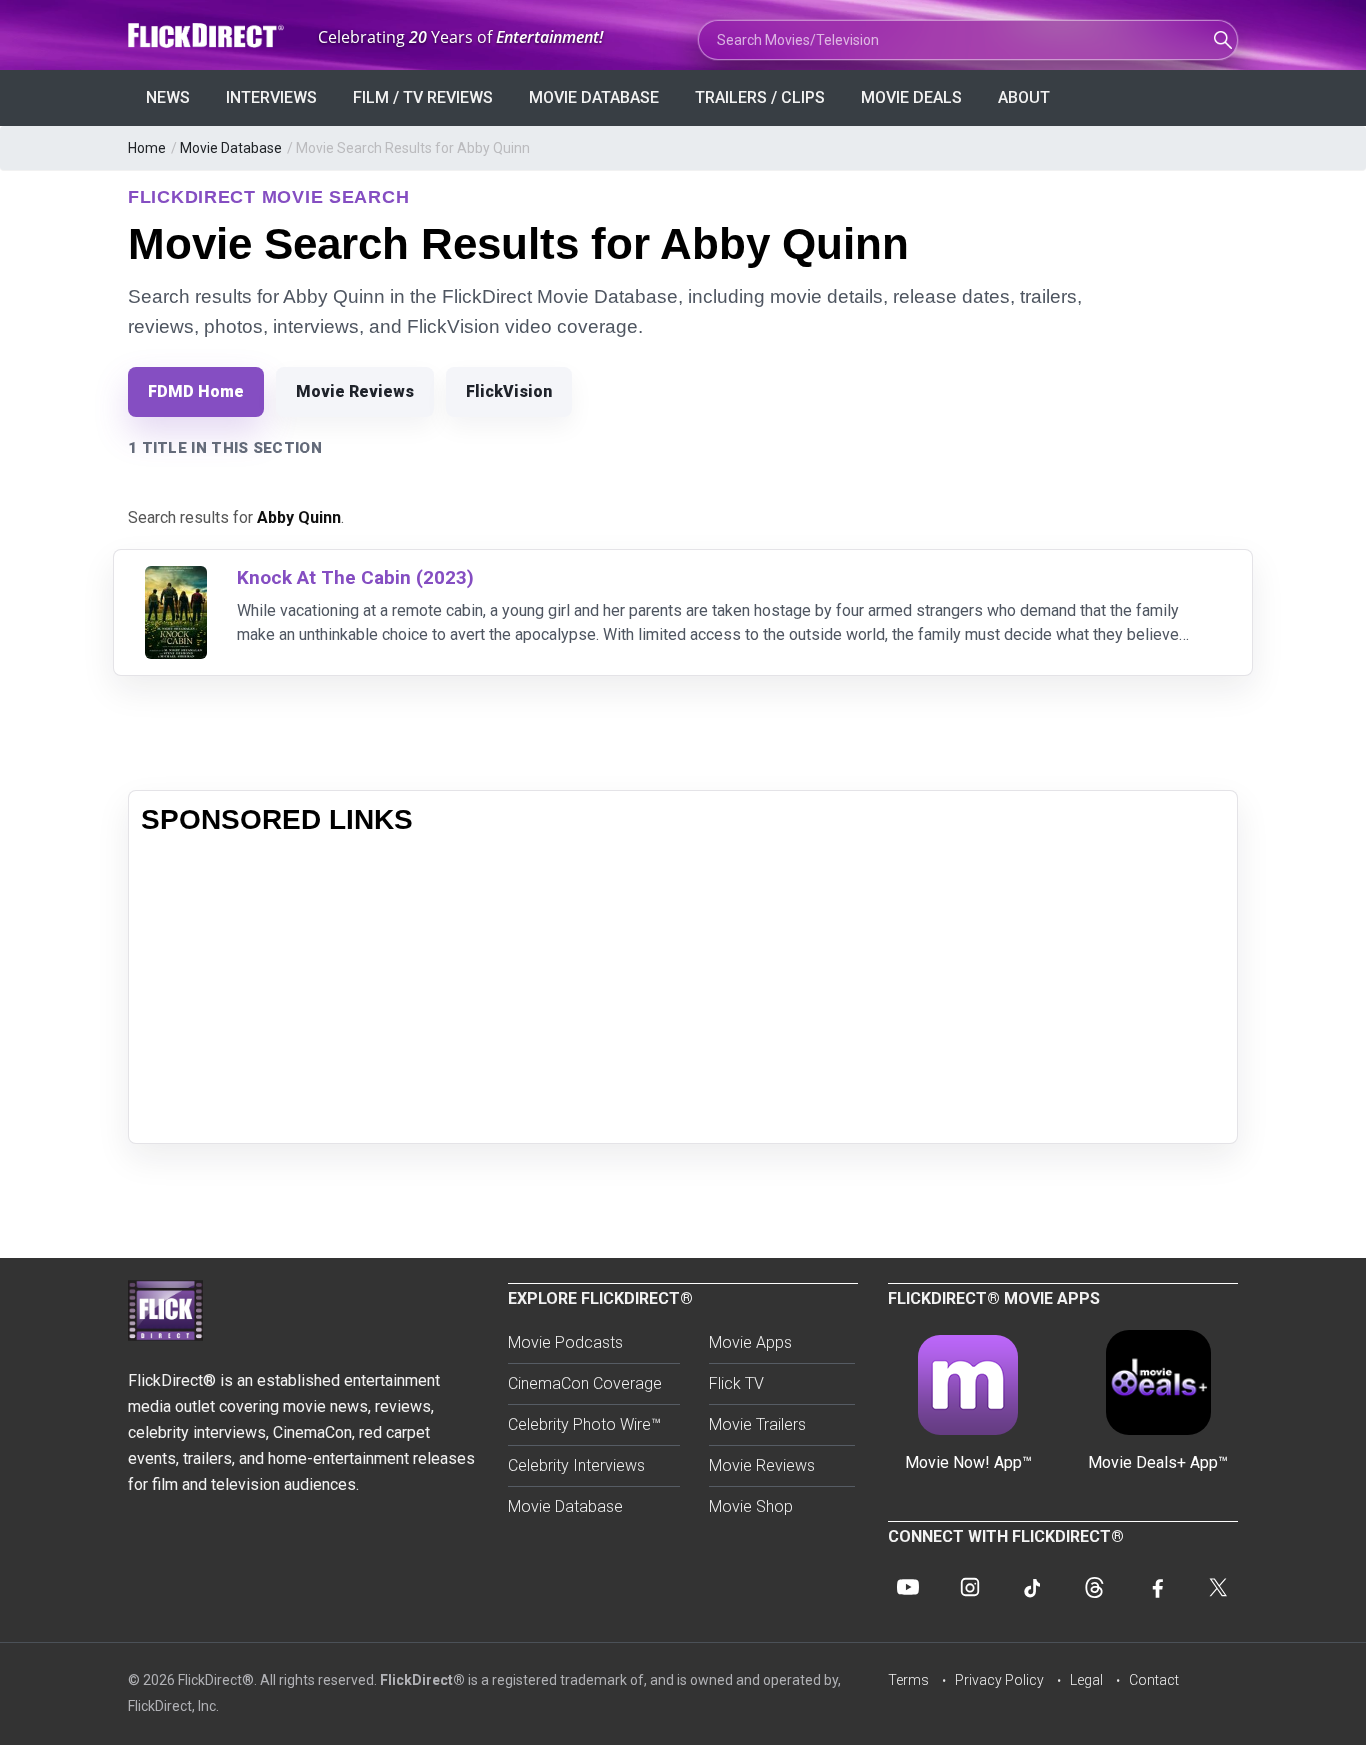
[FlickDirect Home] (208, 35)
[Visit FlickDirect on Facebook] (1156, 1587)
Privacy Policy (999, 1680)
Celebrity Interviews (576, 1465)
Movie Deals (911, 97)
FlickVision (509, 391)
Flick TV (736, 1383)
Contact (1154, 1680)
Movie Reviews (355, 391)
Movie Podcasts (565, 1342)
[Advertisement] (683, 991)
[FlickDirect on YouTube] (908, 1587)
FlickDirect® (422, 1680)
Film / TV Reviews (423, 97)
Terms (908, 1680)
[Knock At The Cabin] (176, 578)
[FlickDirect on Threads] (1094, 1587)
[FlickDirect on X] (1218, 1587)
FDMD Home (196, 391)
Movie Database (594, 97)
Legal (1086, 1680)
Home (147, 148)
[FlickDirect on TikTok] (1032, 1587)
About (1024, 97)
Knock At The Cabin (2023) (355, 577)
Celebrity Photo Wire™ (584, 1424)
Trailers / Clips (760, 97)
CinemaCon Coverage (585, 1383)
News (168, 97)
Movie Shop (751, 1506)
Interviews (271, 97)
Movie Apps (750, 1342)
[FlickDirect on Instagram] (970, 1587)
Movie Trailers (757, 1424)
